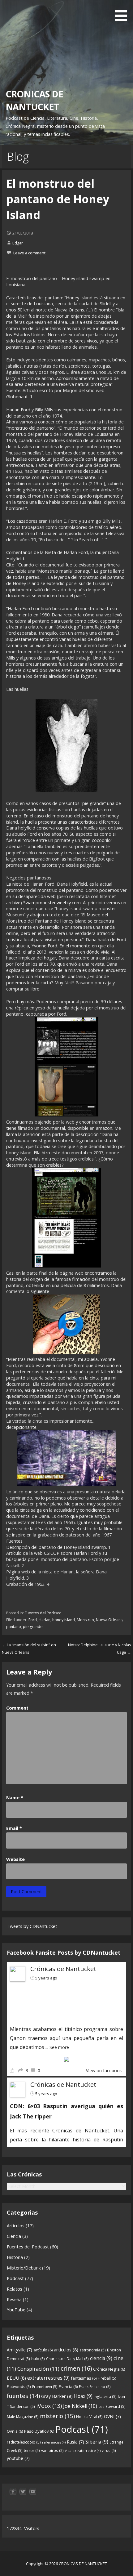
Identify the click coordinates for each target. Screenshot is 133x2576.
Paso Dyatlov (39, 2431)
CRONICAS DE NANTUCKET (34, 100)
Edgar (18, 243)
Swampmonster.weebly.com (52, 903)
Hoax (83, 2396)
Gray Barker (57, 2396)
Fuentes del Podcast (43, 1613)
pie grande (33, 1627)
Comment (17, 1708)
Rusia (75, 2442)
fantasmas (84, 2378)
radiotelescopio (24, 2442)
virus (109, 2451)
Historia (15, 2257)
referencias (54, 2442)
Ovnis (15, 2431)
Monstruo (85, 1620)
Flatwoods (19, 2387)
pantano (14, 1627)
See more (59, 2047)
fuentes (23, 2396)
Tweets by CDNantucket (32, 1926)
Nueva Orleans (109, 1620)
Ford (33, 1620)
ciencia (101, 2358)
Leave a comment (29, 253)
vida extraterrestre (83, 2451)
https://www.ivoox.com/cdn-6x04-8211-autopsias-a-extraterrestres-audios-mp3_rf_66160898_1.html (55, 2002)
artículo (43, 2350)
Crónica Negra (109, 2369)
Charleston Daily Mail (67, 2359)
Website (15, 1859)
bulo (38, 2359)
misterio (57, 2416)
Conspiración (38, 2369)
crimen (76, 2368)
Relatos (15, 2289)
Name (15, 1798)
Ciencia (14, 2236)
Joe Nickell (80, 2406)
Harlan (45, 1620)
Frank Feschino (95, 2387)
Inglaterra (105, 2397)
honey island (64, 1620)
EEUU (16, 2378)
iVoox (49, 2406)
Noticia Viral (89, 2417)
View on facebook (104, 2071)
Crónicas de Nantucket (63, 1969)
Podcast (15, 2278)
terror (32, 2451)
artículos (66, 2350)
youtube (18, 2458)
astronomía (93, 2350)
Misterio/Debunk (24, 2268)
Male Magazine (23, 2417)
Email (14, 1828)
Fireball (107, 2378)
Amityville (19, 2350)
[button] (123, 12)
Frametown (45, 2387)
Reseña (14, 2299)
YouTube (16, 2310)
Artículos (16, 2226)
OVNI (112, 2416)
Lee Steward (112, 2406)
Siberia (97, 2442)
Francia (68, 2386)
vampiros (52, 2451)
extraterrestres (48, 2378)
